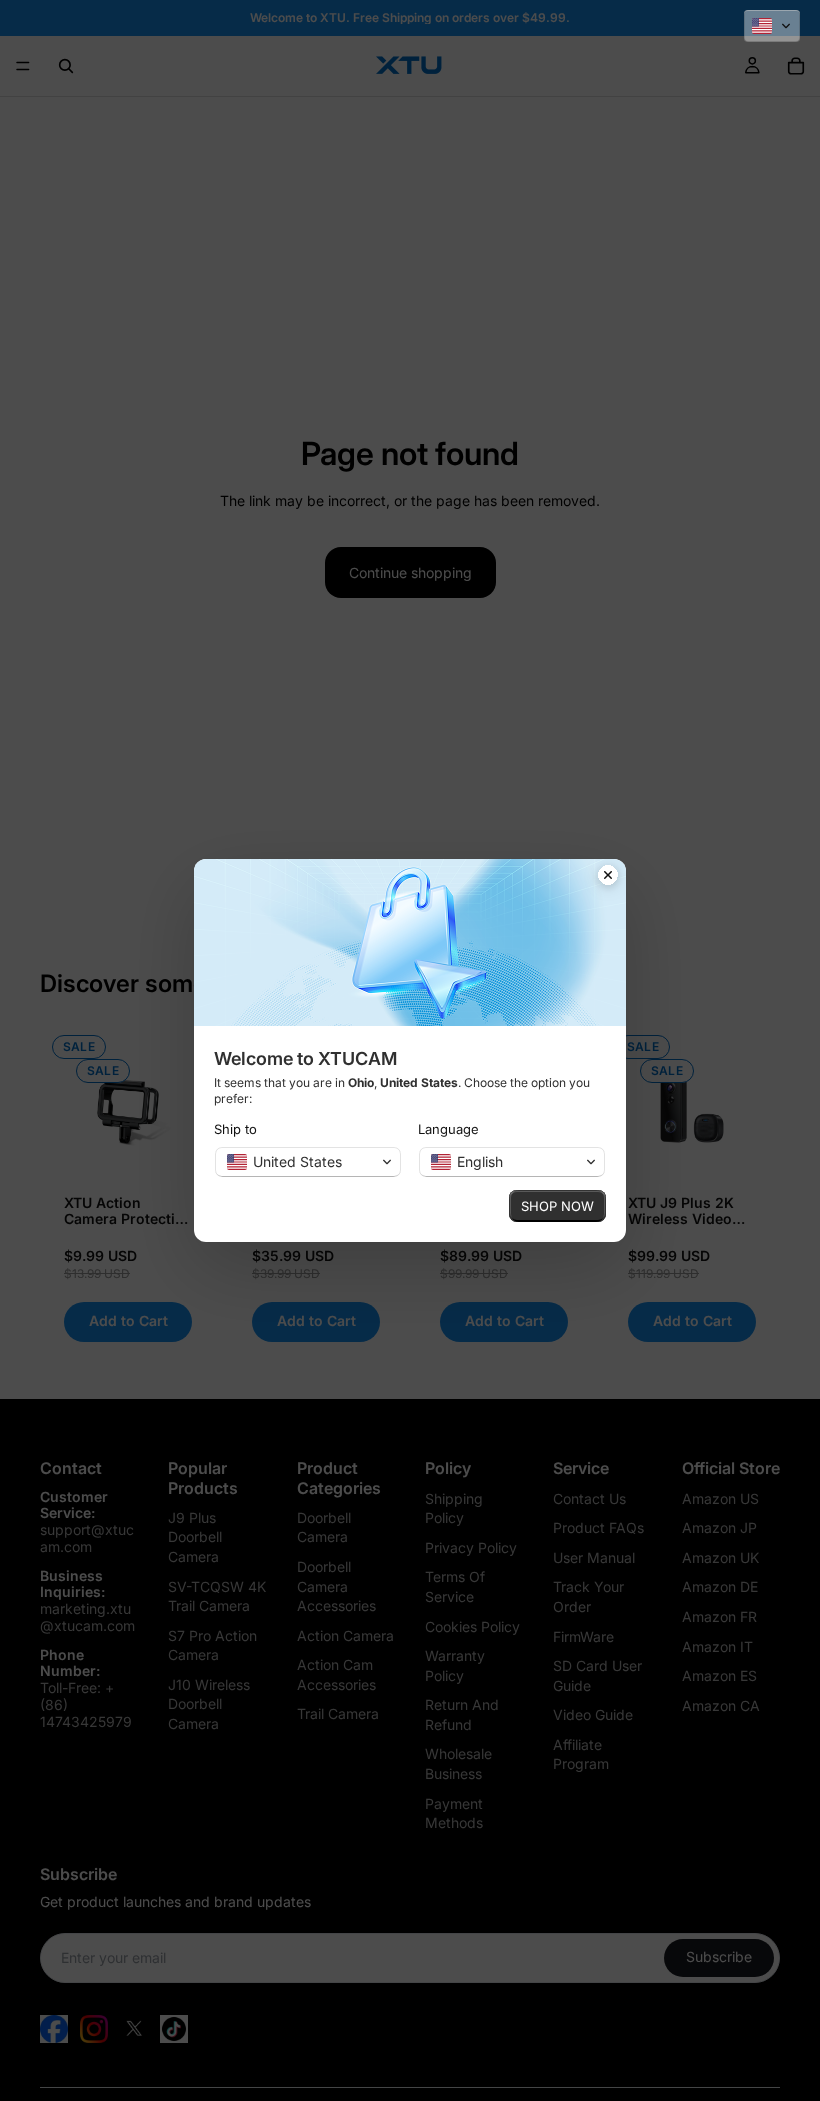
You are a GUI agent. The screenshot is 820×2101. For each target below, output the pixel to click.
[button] (772, 26)
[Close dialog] (608, 877)
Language (448, 1129)
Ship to (235, 1129)
